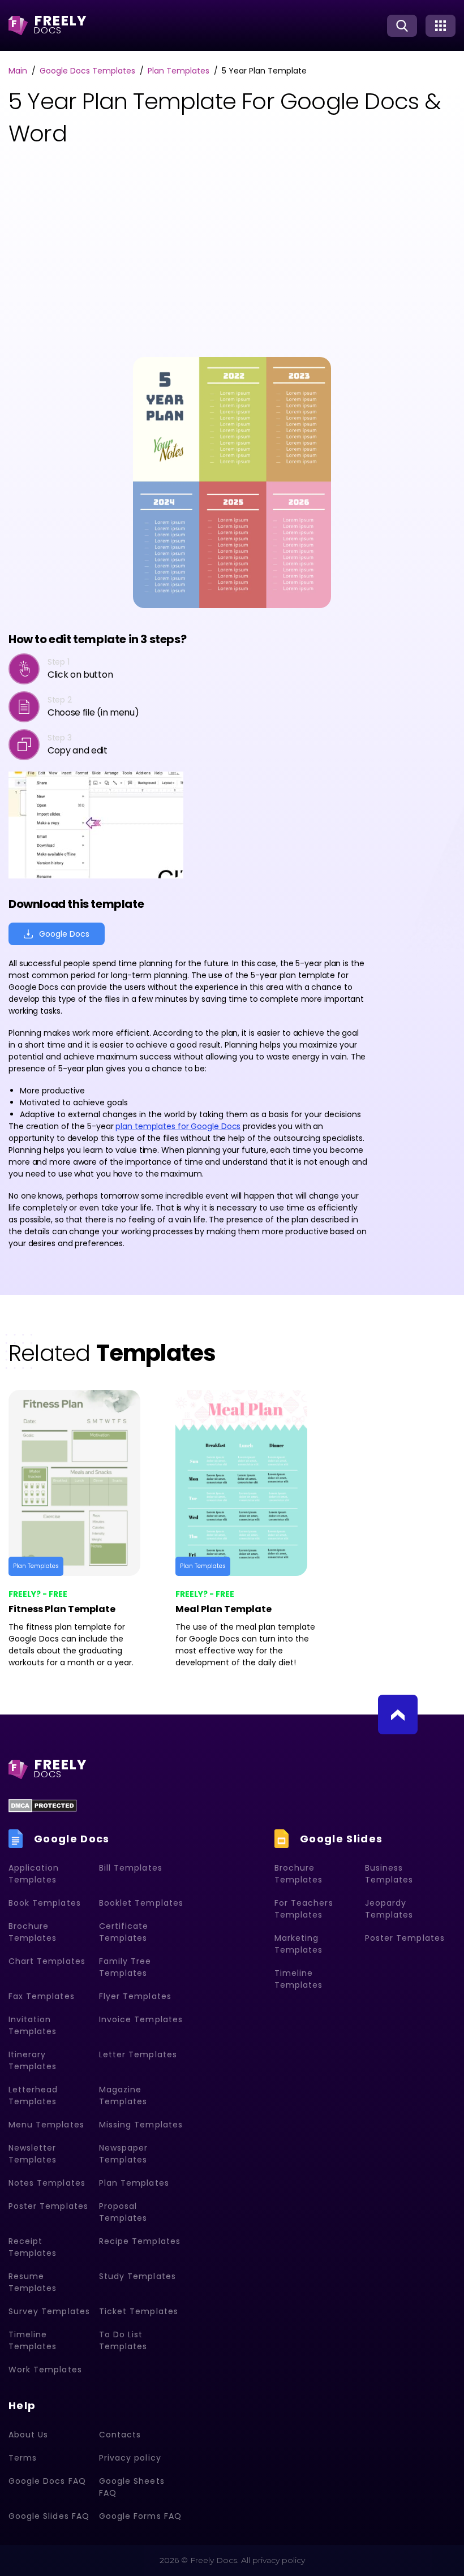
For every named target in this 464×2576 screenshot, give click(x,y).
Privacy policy (130, 2458)
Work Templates (45, 2370)
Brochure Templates (33, 1932)
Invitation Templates (33, 2025)
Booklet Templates (141, 1903)
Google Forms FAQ (140, 2516)
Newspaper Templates (123, 2154)
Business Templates (389, 1874)
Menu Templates (46, 2125)
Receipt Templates (33, 2247)
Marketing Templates (298, 1944)
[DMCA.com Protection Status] (43, 1806)
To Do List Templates (123, 2340)
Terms (23, 2458)
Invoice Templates (141, 2019)
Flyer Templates (135, 1996)
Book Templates (45, 1903)
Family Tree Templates (125, 1967)
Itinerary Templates (33, 2060)
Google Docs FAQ (47, 2481)
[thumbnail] (83, 1483)
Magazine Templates (123, 2095)
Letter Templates (138, 2054)
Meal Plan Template (224, 1609)
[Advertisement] (108, 255)
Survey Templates (49, 2311)
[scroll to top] (398, 1715)
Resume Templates (33, 2282)
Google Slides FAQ (49, 2516)
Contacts (120, 2435)
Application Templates (34, 1874)
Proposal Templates (123, 2212)
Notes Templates (47, 2183)
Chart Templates (47, 1961)
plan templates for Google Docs (178, 1126)
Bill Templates (131, 1868)
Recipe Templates (140, 2241)
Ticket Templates (139, 2311)
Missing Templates (141, 2125)
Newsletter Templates (33, 2154)
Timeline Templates (33, 2340)
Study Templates (138, 2276)
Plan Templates (36, 1566)
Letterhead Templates (33, 2095)
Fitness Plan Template (62, 1609)
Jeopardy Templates (389, 1909)
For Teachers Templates (304, 1909)
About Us (28, 2435)
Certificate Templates (124, 1932)
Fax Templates (42, 1996)
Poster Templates (48, 2206)
